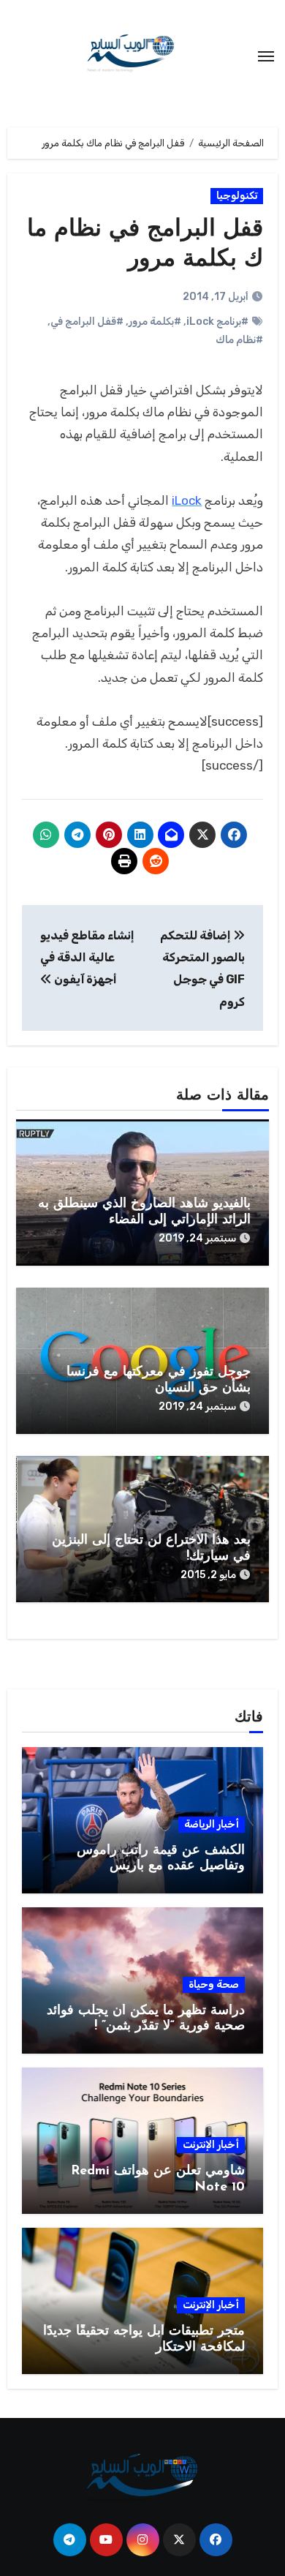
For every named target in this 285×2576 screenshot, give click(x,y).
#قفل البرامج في (87, 322)
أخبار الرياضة (212, 1824)
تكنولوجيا (237, 196)
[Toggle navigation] (266, 56)
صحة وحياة (214, 1984)
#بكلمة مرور (155, 322)
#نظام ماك (239, 340)
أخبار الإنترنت (211, 2145)
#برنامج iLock (217, 322)
